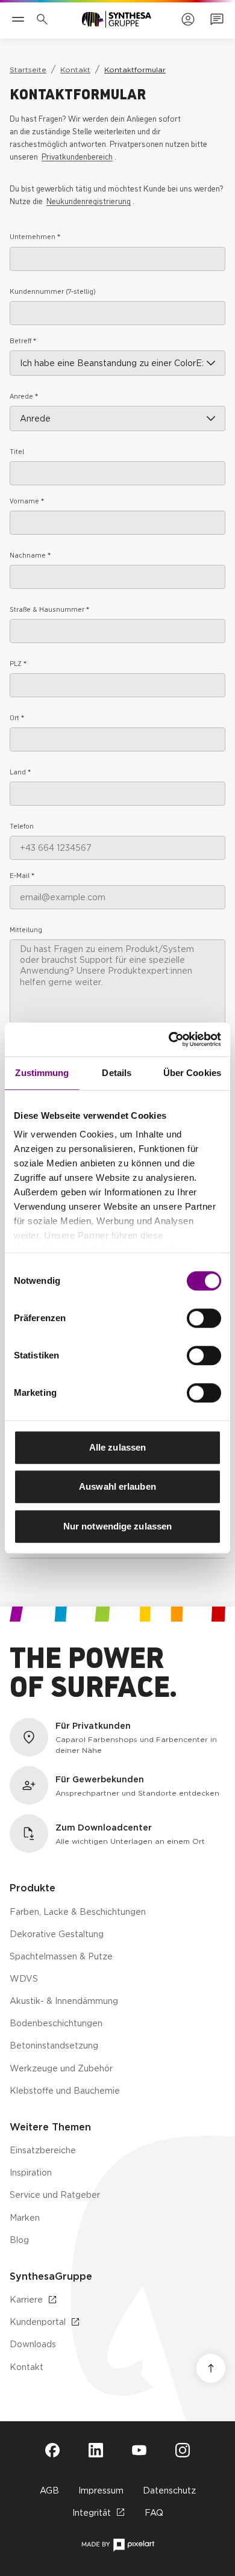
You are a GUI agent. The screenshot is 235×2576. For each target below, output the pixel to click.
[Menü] (18, 19)
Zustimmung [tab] (42, 1073)
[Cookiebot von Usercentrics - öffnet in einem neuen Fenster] (169, 1039)
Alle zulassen (117, 1447)
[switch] (204, 1318)
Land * (20, 771)
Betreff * (23, 340)
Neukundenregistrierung (89, 200)
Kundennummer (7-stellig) (53, 291)
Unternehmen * (35, 236)
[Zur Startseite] (117, 19)
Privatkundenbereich (77, 156)
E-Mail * (22, 875)
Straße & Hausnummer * (49, 608)
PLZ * (18, 663)
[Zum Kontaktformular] (217, 19)
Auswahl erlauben (117, 1486)
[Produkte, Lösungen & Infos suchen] (45, 19)
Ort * (17, 717)
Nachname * (30, 554)
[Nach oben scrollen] (211, 2368)
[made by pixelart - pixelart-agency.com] (118, 2545)
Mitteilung (26, 929)
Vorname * (27, 500)
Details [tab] (117, 1073)
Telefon (22, 825)
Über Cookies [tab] (192, 1073)
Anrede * (24, 395)
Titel (17, 451)
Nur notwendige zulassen (117, 1526)
